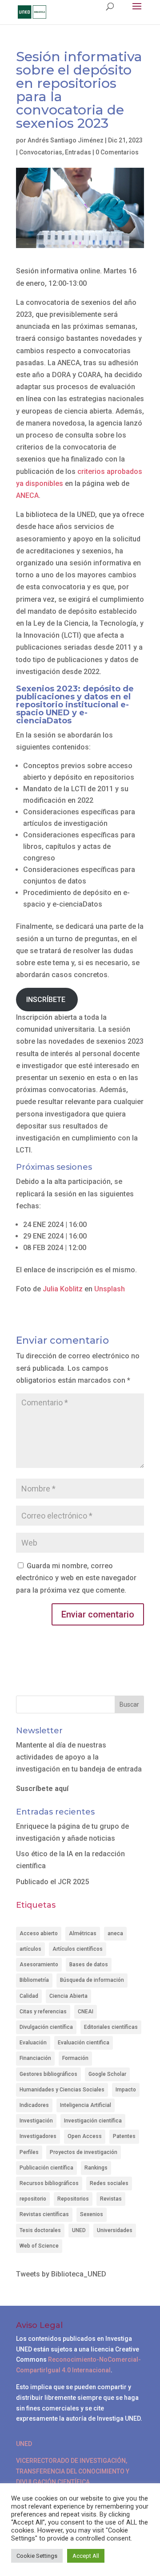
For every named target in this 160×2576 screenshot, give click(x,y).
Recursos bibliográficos (49, 2183)
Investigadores (38, 2136)
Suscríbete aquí (42, 1789)
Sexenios (92, 2214)
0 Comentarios (117, 152)
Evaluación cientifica (84, 2043)
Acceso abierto (39, 1933)
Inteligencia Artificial (86, 2105)
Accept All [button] (86, 2556)
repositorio (33, 2199)
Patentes (124, 2136)
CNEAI (86, 2012)
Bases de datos (89, 1965)
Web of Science (39, 2246)
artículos (30, 1949)
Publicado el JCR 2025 (52, 1882)
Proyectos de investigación (84, 2152)
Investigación (36, 2121)
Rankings (96, 2168)
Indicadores (34, 2105)
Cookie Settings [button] (37, 2556)
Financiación (35, 2058)
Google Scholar (107, 2074)
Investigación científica (93, 2121)
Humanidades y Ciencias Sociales (62, 2090)
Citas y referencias (43, 2012)
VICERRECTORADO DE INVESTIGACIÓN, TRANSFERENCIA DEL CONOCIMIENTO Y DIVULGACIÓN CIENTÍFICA (73, 2471)
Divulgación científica (46, 2027)
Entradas (78, 152)
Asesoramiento (39, 1965)
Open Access (85, 2136)
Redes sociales (109, 2183)
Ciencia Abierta (68, 1996)
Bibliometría (34, 1980)
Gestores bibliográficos (48, 2074)
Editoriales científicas (111, 2027)
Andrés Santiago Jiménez (66, 140)
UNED (79, 2230)
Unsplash (110, 1289)
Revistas (111, 2199)
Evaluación (33, 2043)
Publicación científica (46, 2168)
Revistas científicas (44, 2214)
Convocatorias (41, 152)
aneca (115, 1933)
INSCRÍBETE (47, 1000)
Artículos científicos (78, 1949)
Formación (75, 2058)
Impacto (126, 2090)
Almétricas (83, 1933)
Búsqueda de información (92, 1980)
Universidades (115, 2230)
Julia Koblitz (63, 1289)
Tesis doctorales (40, 2230)
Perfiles (29, 2152)
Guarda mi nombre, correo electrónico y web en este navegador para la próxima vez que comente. (76, 1578)
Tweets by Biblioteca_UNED (61, 2274)
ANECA (27, 495)
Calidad (29, 1996)
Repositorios (73, 2199)
